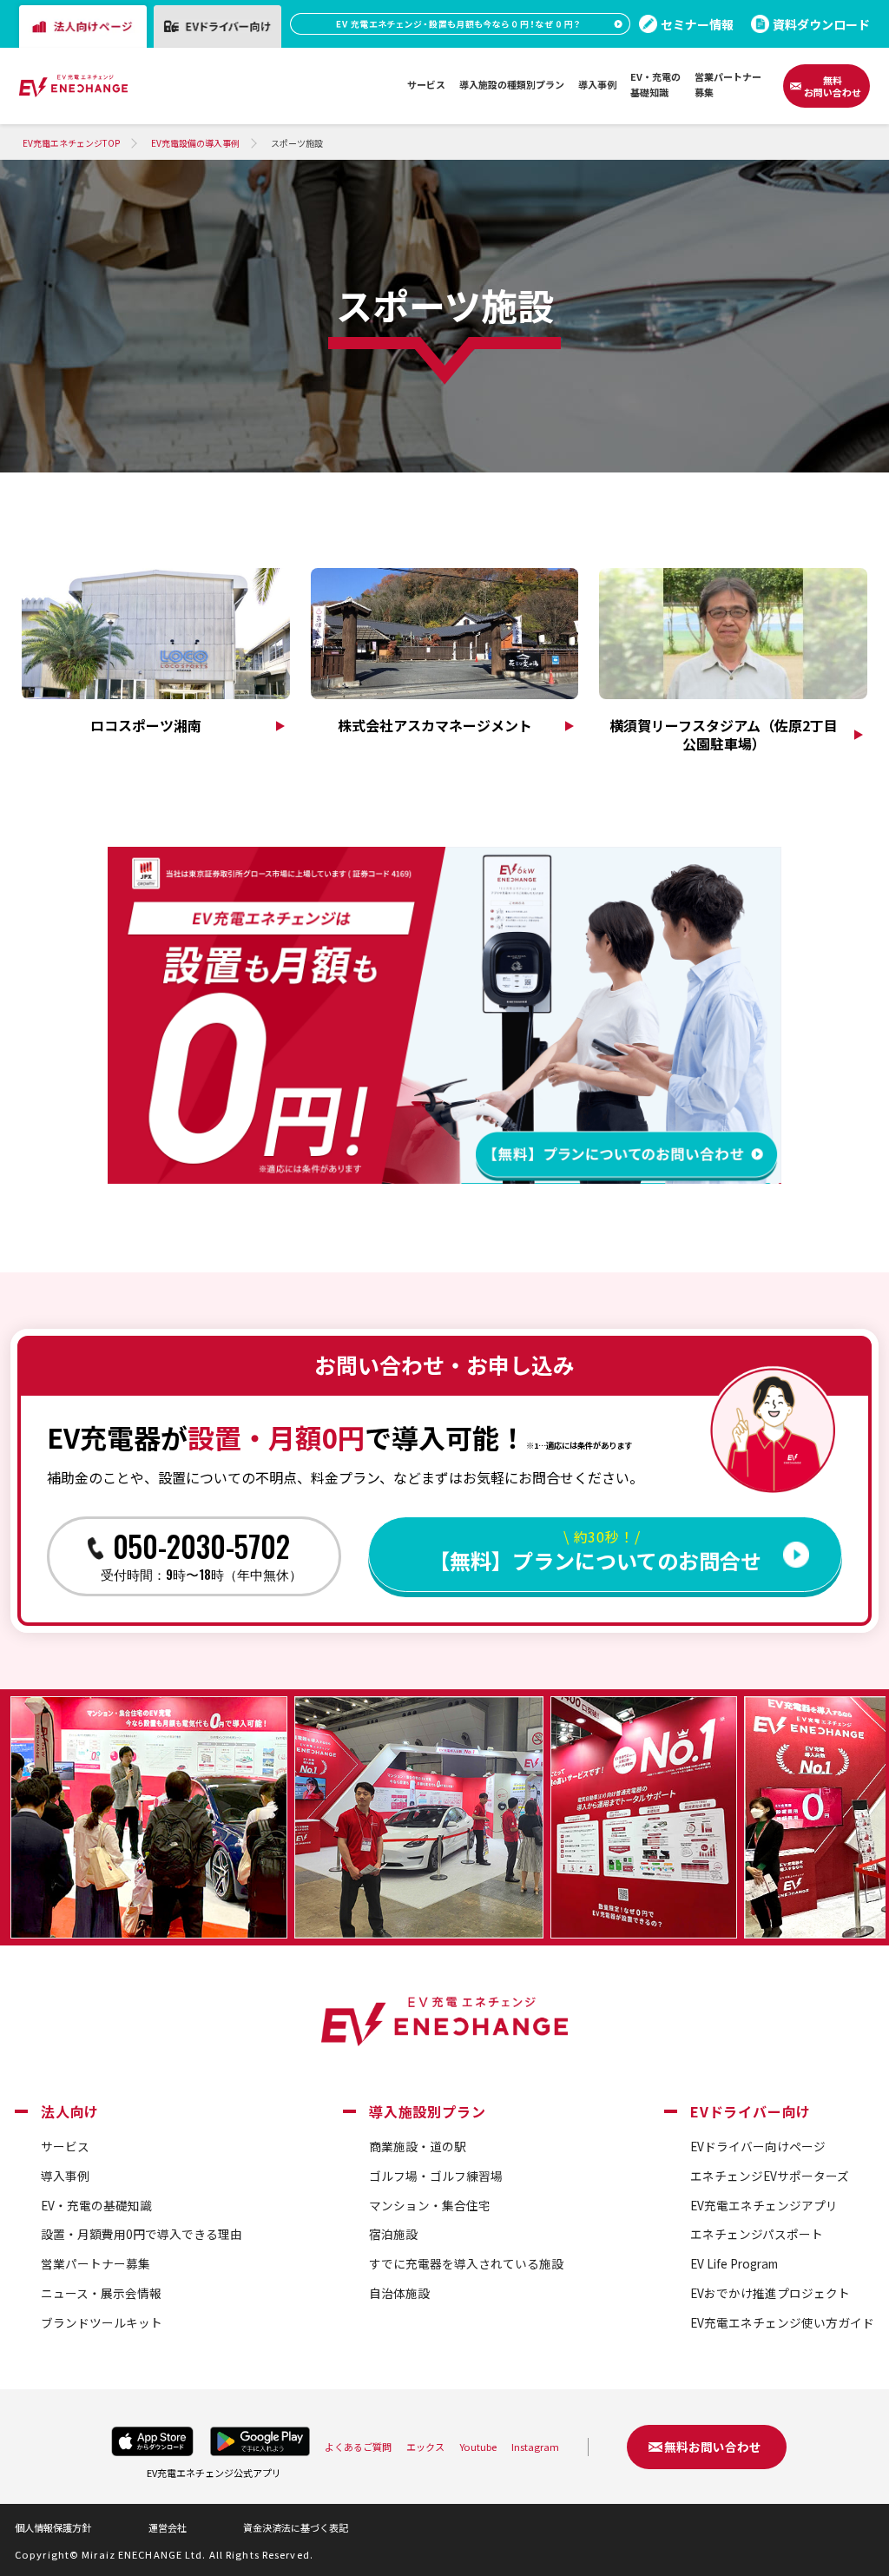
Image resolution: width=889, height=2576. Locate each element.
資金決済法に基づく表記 (296, 2527)
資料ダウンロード (821, 24)
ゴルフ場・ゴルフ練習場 (436, 2176)
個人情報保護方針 (53, 2527)
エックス (425, 2447)
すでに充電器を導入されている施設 (466, 2263)
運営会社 (168, 2527)
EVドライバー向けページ (758, 2146)
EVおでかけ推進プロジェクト (770, 2293)
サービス (65, 2146)
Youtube (478, 2447)
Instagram (535, 2447)
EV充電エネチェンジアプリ (764, 2205)
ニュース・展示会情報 (101, 2293)
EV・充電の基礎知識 (96, 2205)
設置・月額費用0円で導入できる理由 (142, 2234)
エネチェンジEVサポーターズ (770, 2176)
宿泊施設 (393, 2234)
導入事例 (65, 2176)
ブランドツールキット (102, 2322)
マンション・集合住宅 (430, 2205)
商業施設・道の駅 (418, 2146)
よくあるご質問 (358, 2447)
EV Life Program (734, 2263)
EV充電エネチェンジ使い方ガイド (782, 2322)
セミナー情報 (697, 24)
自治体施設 (399, 2293)
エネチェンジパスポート (757, 2234)
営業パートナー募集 (95, 2263)
